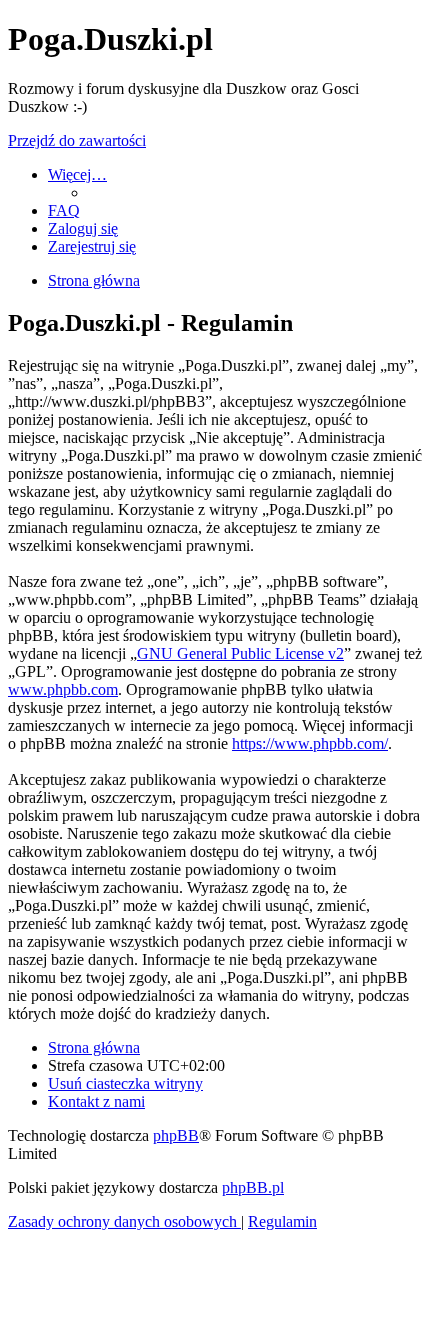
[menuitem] (64, 210)
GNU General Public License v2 (240, 653)
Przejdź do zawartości (77, 140)
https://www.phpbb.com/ (310, 743)
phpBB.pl (253, 1187)
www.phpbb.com (63, 689)
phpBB (176, 1135)
